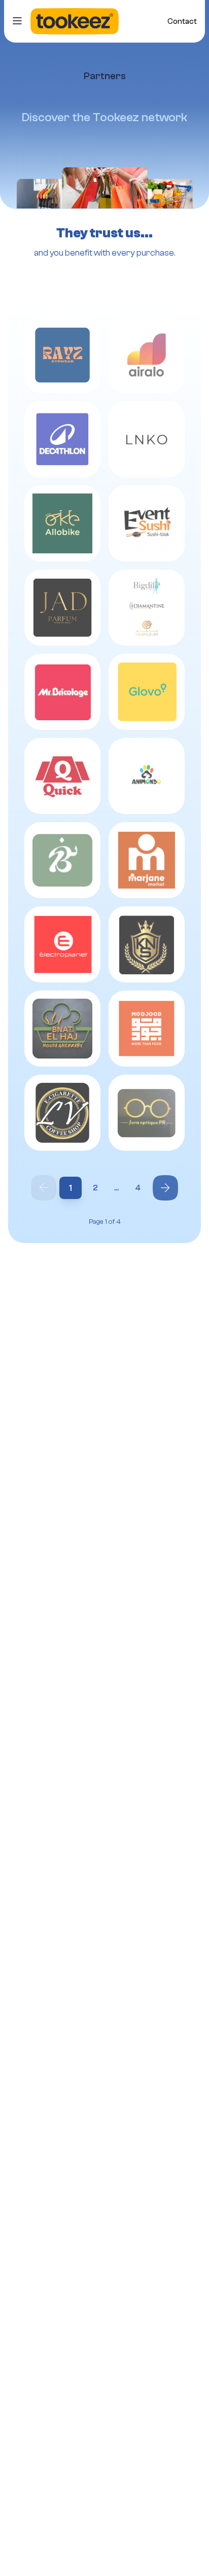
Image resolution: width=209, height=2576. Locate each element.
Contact (182, 21)
